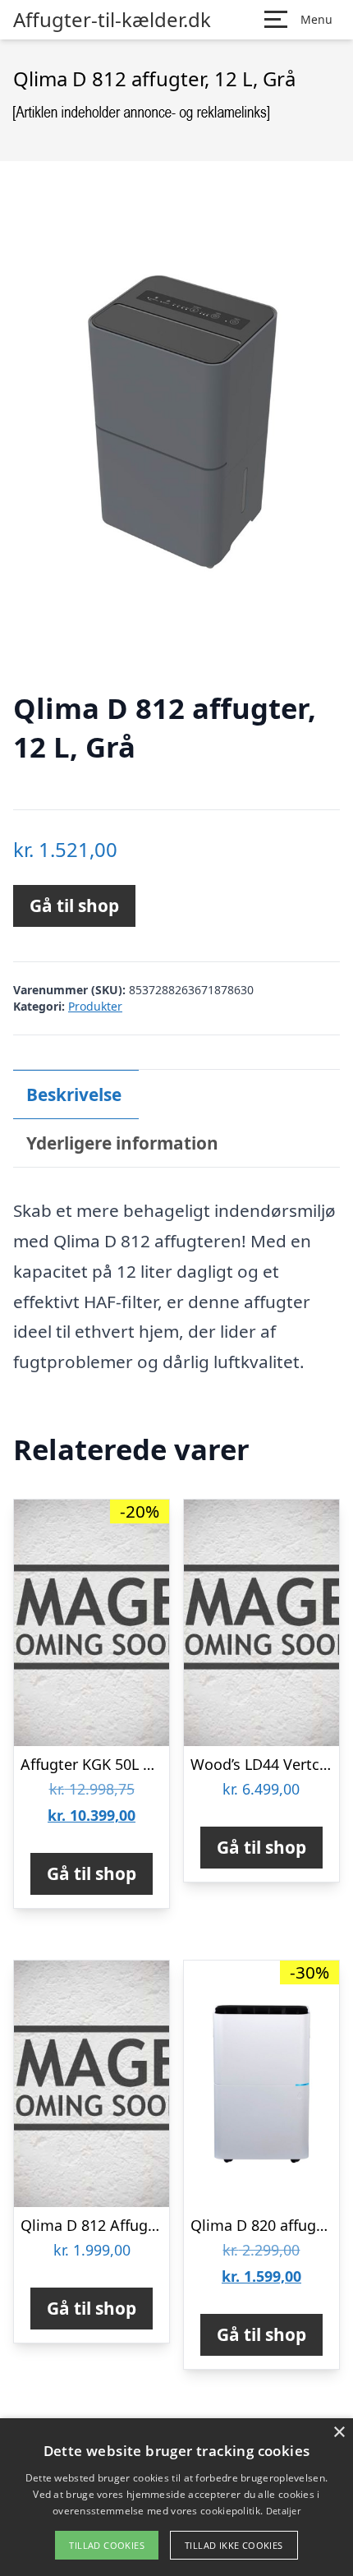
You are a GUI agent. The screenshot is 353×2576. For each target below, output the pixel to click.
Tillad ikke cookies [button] (234, 2545)
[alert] (176, 2497)
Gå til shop (74, 906)
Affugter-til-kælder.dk (112, 20)
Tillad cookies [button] (107, 2545)
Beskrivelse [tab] (74, 1094)
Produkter (95, 1006)
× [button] (339, 2433)
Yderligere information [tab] (122, 1143)
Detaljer (283, 2511)
